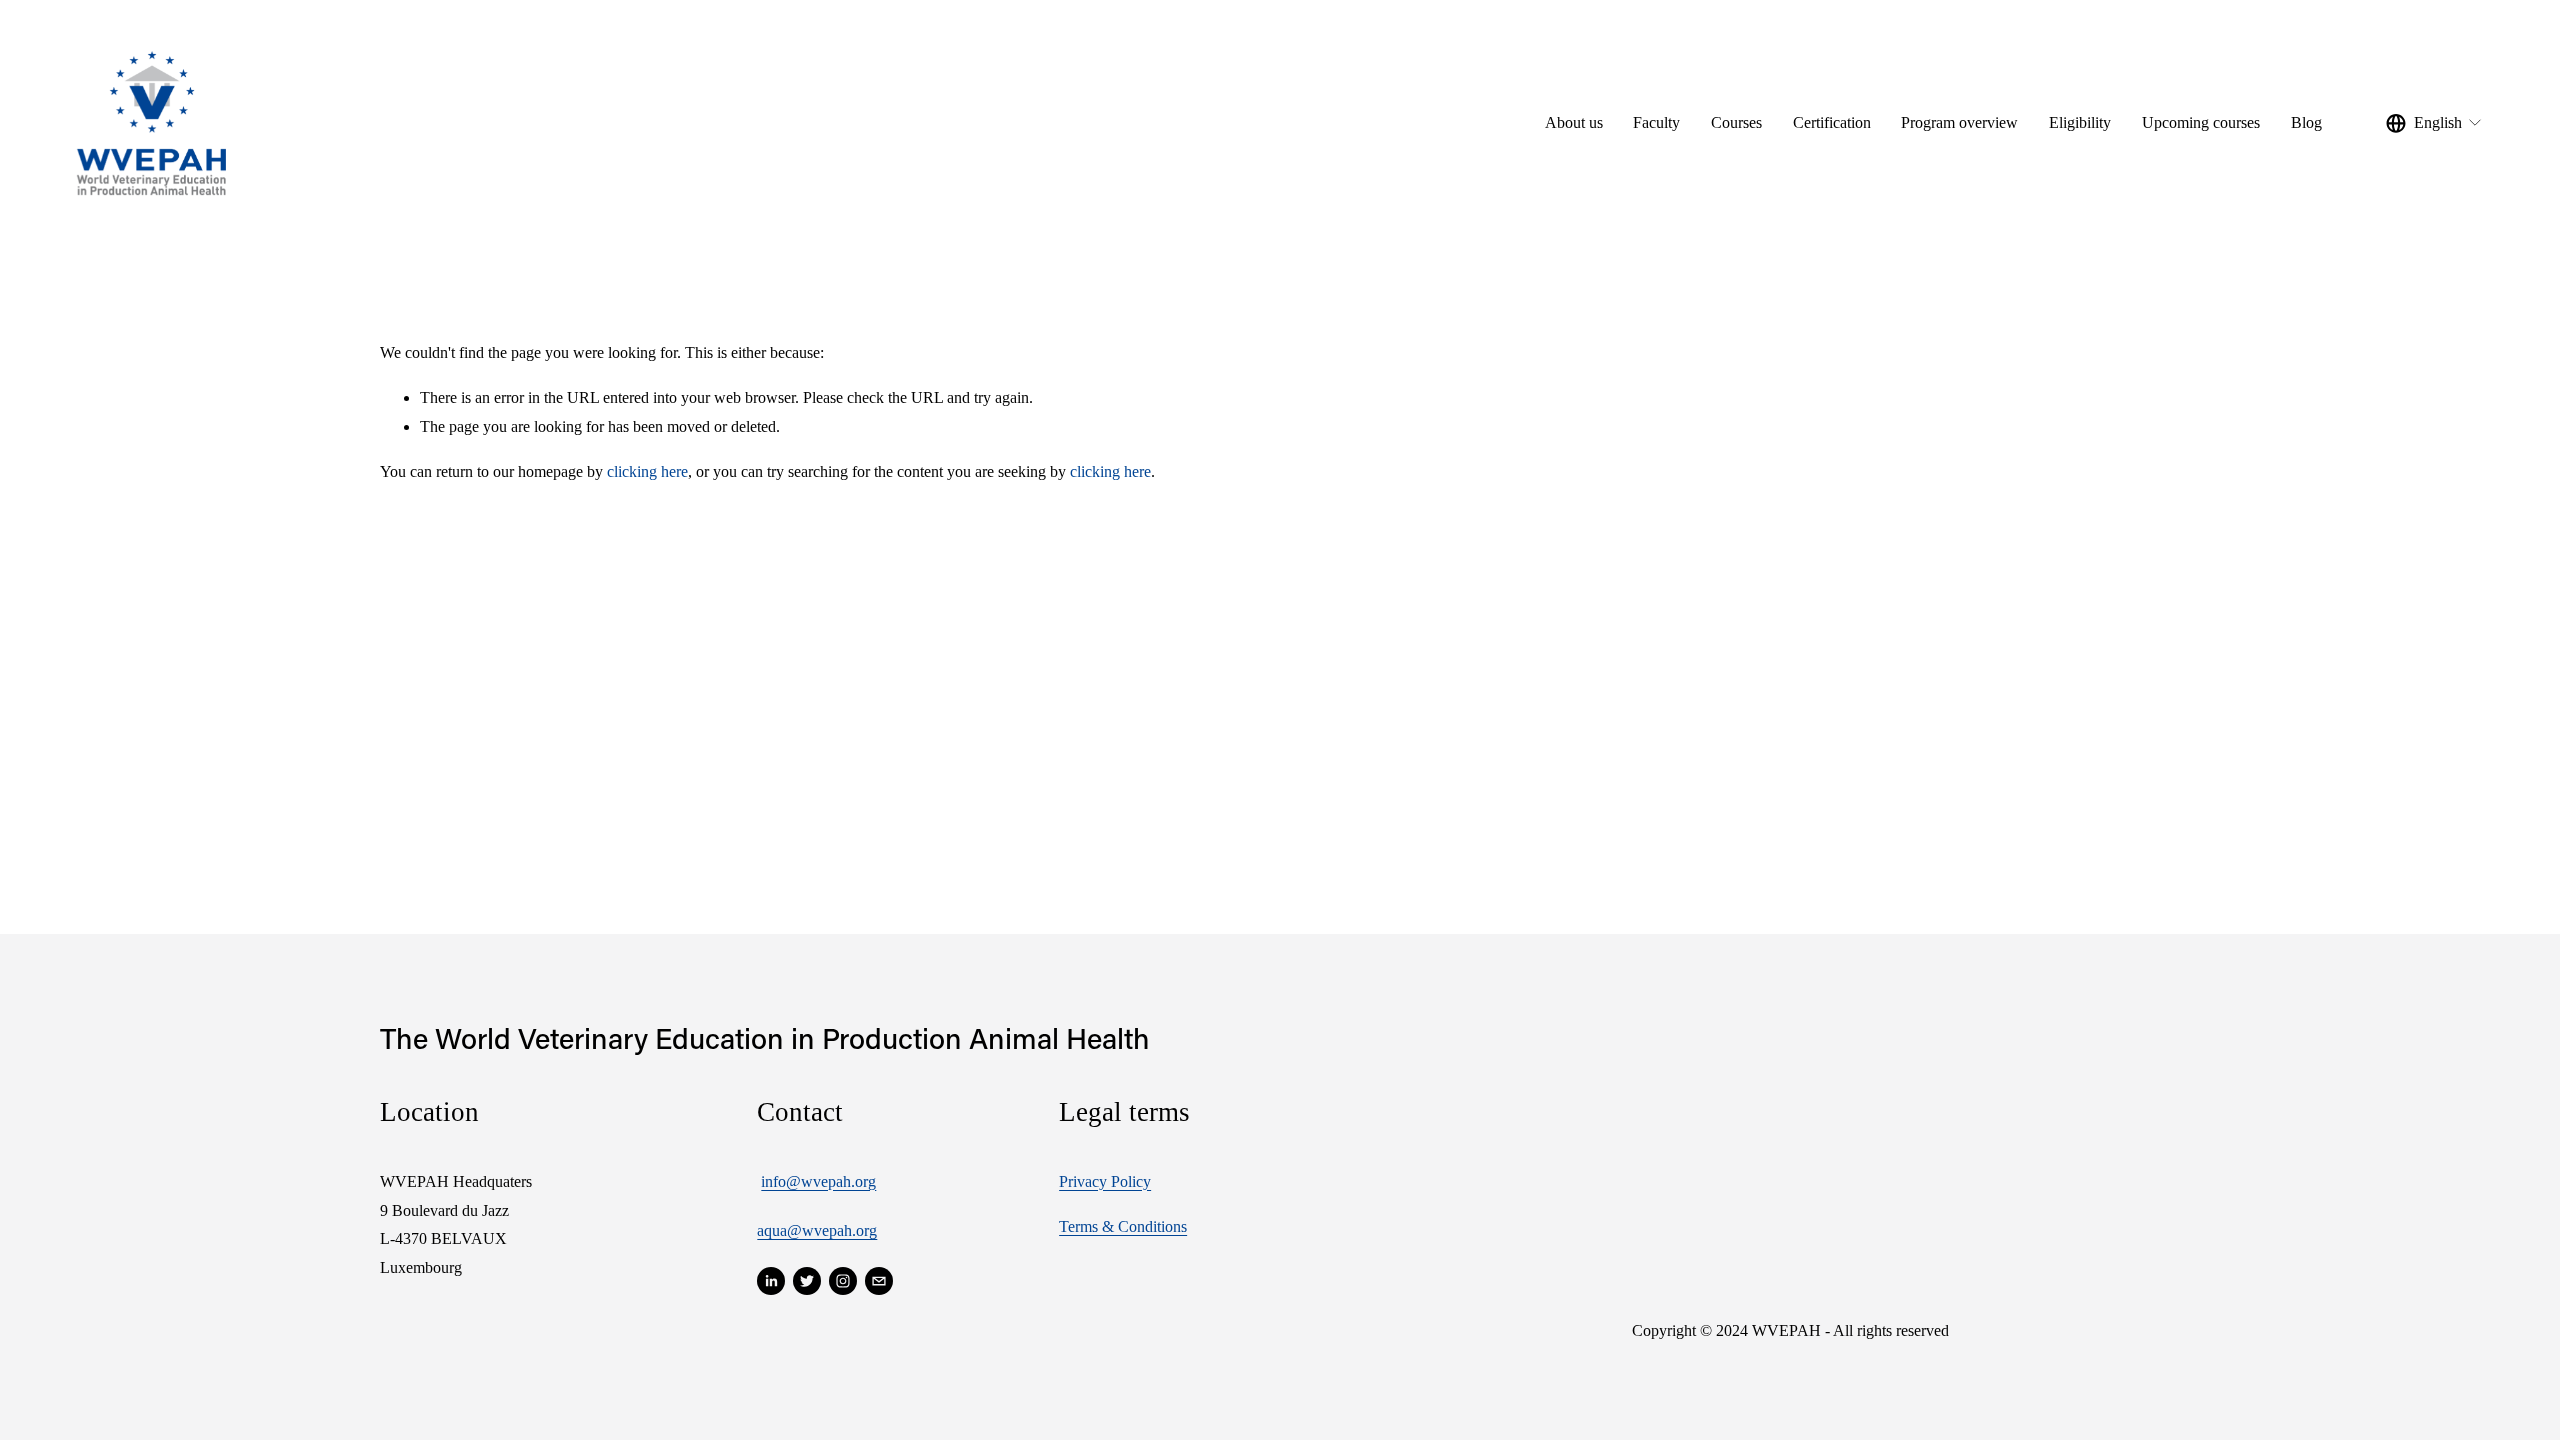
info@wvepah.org (818, 1181)
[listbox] (2435, 123)
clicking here (647, 471)
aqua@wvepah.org (817, 1230)
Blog (2306, 122)
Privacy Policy (1105, 1181)
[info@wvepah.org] (879, 1281)
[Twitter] (807, 1281)
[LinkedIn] (771, 1281)
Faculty (1656, 122)
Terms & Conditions (1123, 1226)
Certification (1832, 122)
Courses (1736, 122)
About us (1574, 122)
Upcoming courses (2201, 122)
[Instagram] (843, 1281)
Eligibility (2080, 122)
